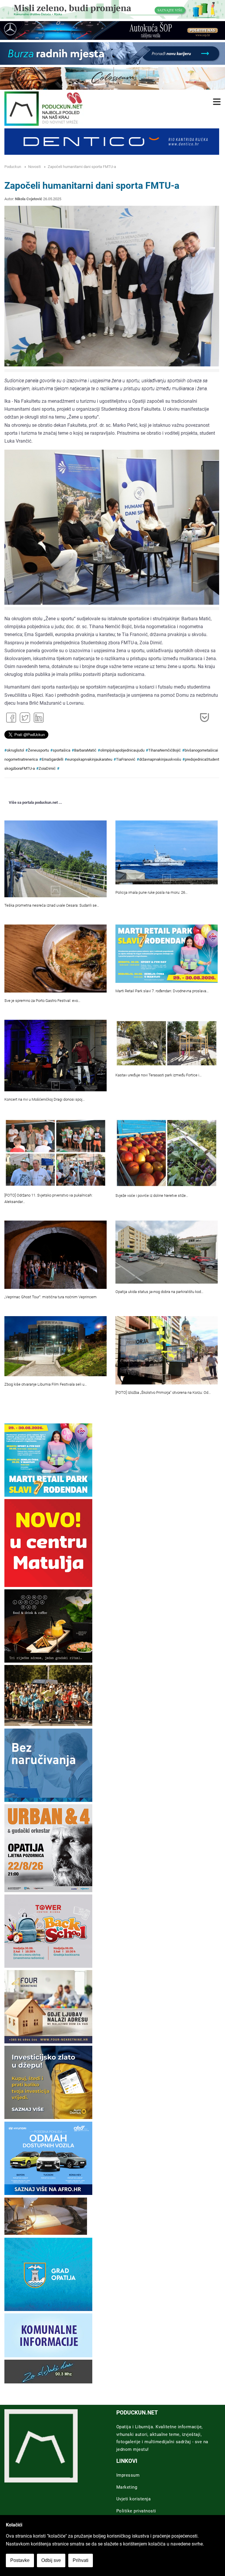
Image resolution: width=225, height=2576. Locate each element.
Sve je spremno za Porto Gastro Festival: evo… (42, 1001)
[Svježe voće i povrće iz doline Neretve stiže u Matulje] (167, 1153)
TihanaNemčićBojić (165, 750)
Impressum (128, 2475)
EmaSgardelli (52, 759)
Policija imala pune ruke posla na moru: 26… (151, 892)
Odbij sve (51, 2560)
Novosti (34, 167)
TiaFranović (126, 759)
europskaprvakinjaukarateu (90, 759)
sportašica (62, 750)
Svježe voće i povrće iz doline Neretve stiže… (152, 1196)
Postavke (20, 2560)
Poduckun (13, 167)
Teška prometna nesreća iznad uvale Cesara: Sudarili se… (52, 905)
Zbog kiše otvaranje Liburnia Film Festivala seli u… (46, 1384)
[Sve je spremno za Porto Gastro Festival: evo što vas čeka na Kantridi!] (56, 959)
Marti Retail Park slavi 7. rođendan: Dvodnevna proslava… (162, 991)
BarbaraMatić (85, 750)
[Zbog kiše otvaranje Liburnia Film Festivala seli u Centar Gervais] (56, 1346)
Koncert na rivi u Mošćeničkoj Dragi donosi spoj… (45, 1099)
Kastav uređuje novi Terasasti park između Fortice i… (158, 1075)
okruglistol (15, 750)
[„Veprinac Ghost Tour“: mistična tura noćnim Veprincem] (56, 1255)
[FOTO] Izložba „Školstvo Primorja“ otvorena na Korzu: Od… (163, 1392)
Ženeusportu (38, 750)
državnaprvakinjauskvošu (160, 759)
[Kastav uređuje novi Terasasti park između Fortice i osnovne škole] (167, 1043)
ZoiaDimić (47, 768)
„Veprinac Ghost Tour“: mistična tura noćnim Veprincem (51, 1297)
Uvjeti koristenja (134, 2499)
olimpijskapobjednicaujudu (122, 750)
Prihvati (81, 2560)
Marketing (127, 2487)
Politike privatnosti (136, 2511)
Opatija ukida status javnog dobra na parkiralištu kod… (159, 1292)
